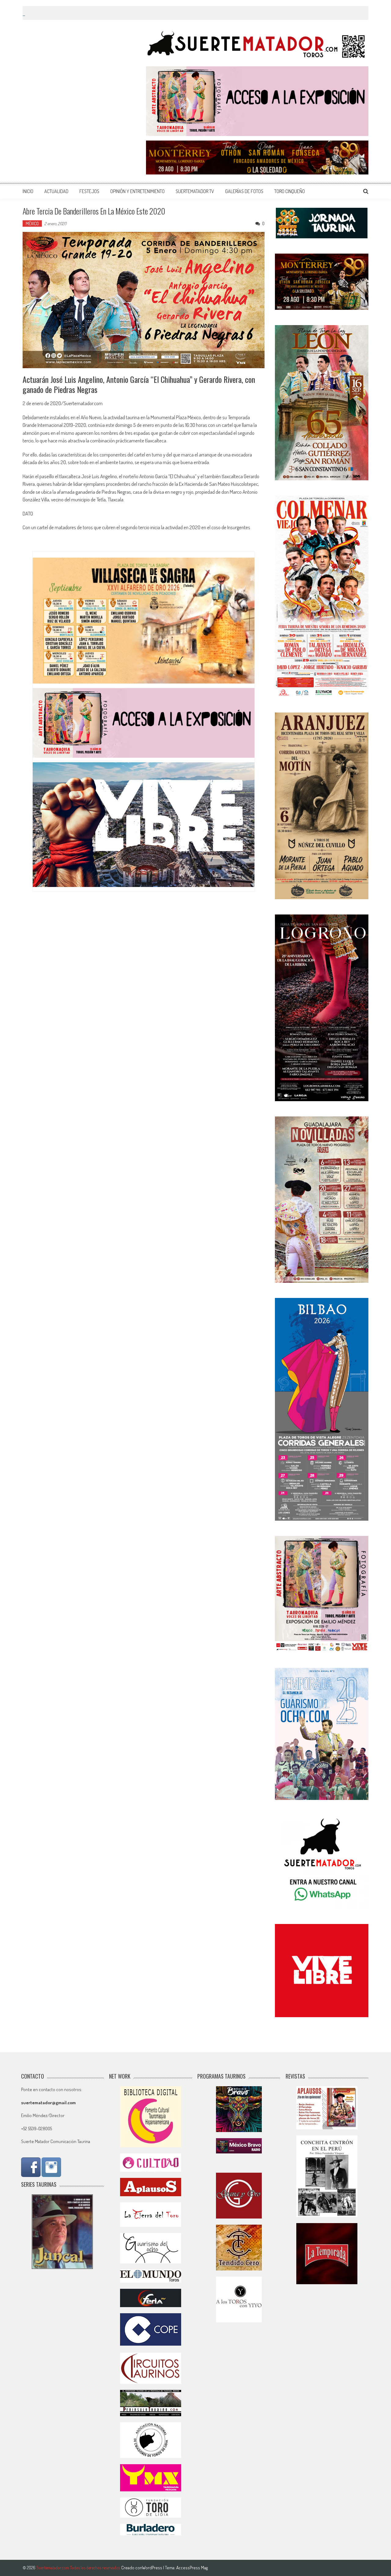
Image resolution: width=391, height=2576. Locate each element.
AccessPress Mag (192, 2568)
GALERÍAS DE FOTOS (244, 191)
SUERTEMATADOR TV (195, 191)
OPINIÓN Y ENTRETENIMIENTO (137, 191)
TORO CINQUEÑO (290, 191)
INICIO (28, 191)
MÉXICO (32, 224)
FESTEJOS (89, 191)
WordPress (153, 2568)
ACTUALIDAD (56, 191)
